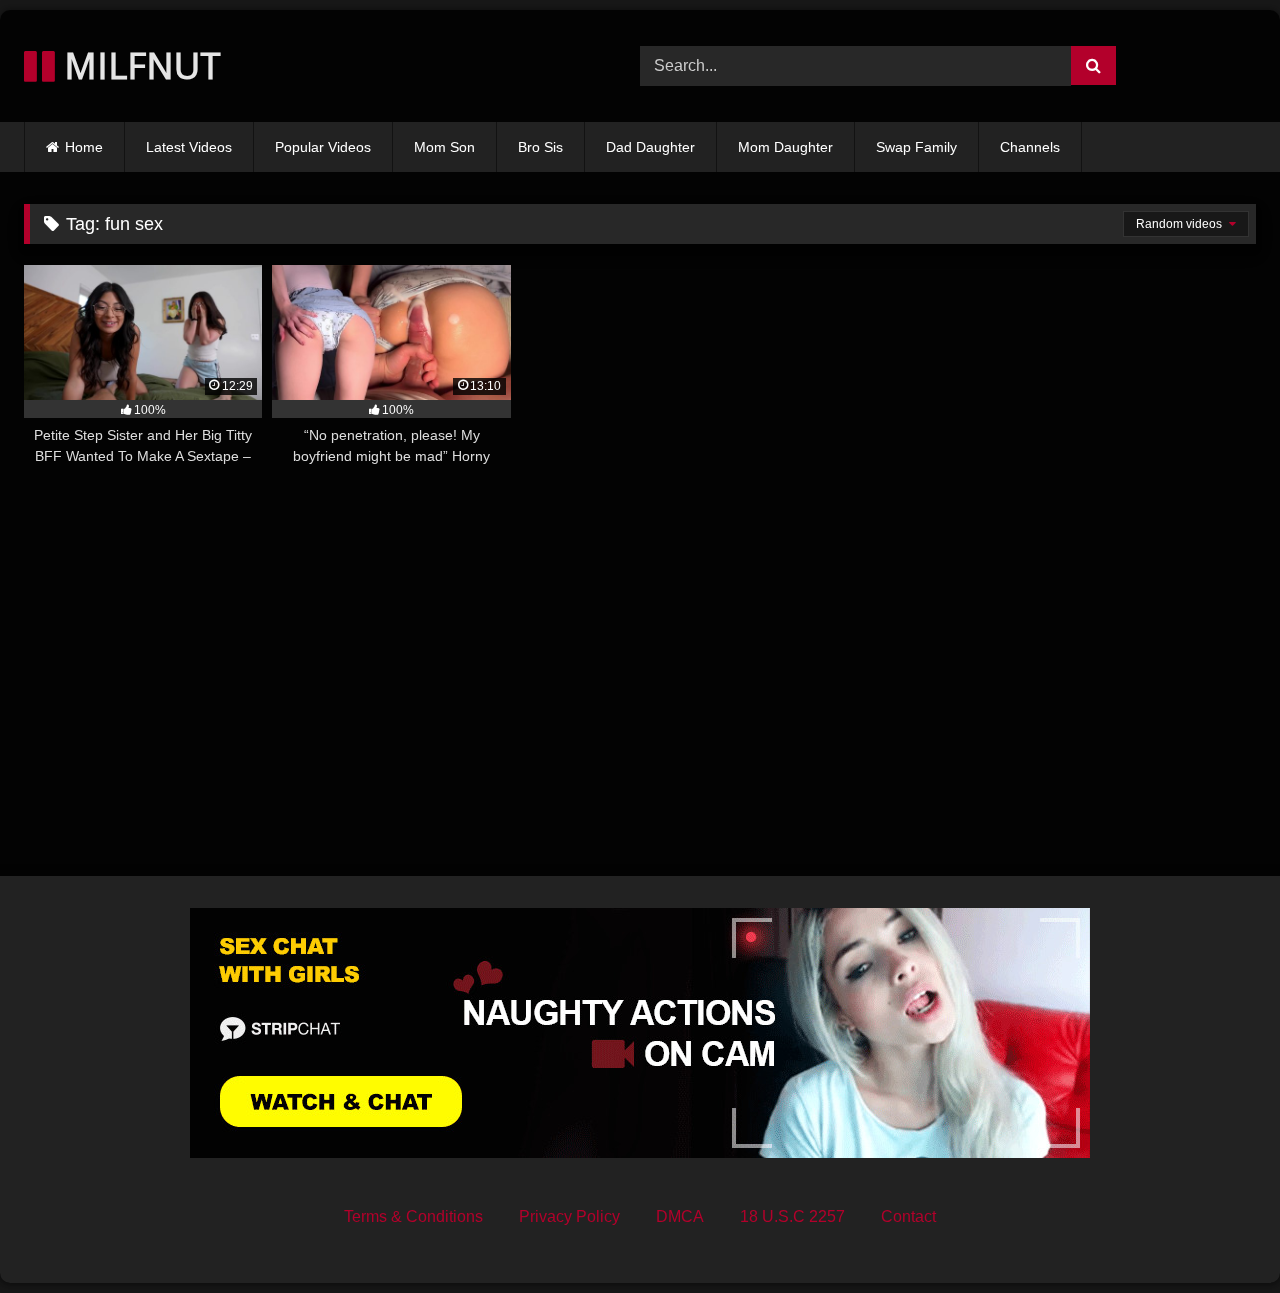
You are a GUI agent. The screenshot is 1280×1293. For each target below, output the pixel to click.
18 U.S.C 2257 (792, 1216)
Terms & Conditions (413, 1216)
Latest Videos (189, 147)
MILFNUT (138, 65)
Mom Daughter (785, 147)
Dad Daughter (650, 147)
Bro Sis (540, 147)
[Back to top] (1218, 1233)
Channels (1030, 147)
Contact (908, 1216)
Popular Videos (323, 147)
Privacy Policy (569, 1216)
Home (84, 147)
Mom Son (444, 147)
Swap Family (916, 147)
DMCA (680, 1216)
